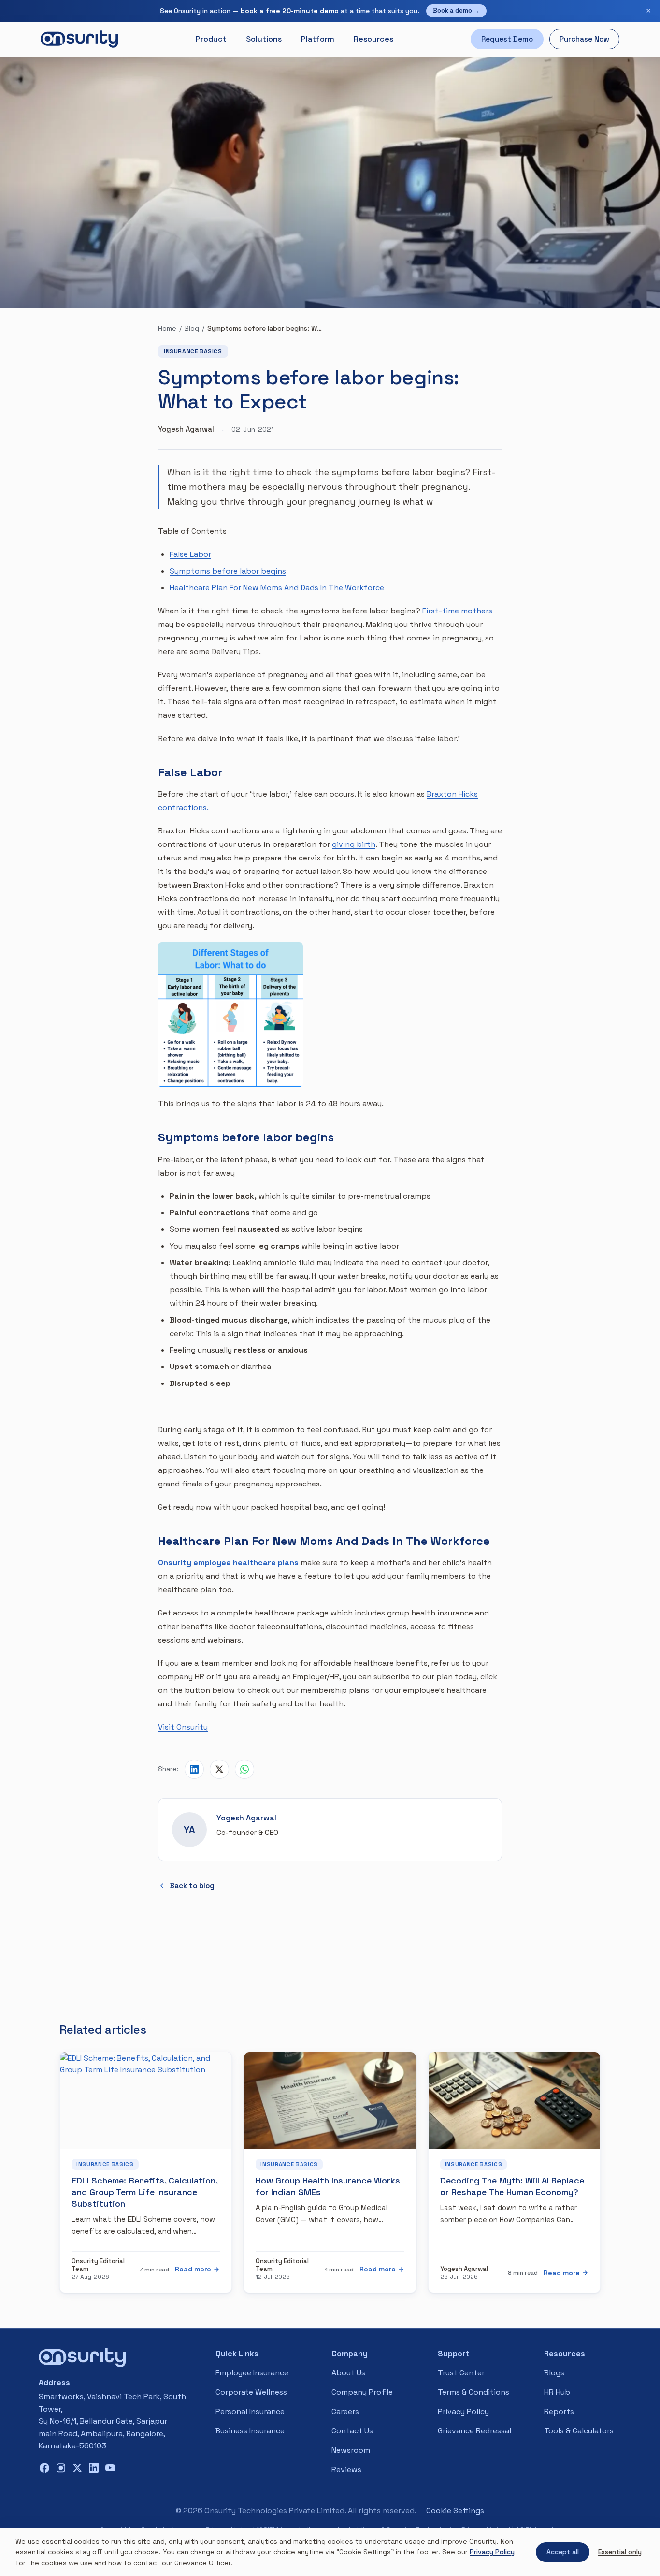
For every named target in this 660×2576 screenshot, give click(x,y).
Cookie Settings (455, 2511)
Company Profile (362, 2392)
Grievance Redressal (474, 2431)
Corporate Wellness (251, 2392)
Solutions (264, 39)
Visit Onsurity (183, 1727)
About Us (348, 2373)
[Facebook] (44, 2468)
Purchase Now (584, 39)
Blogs (554, 2373)
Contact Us (352, 2431)
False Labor (190, 554)
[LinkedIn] (94, 2468)
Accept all (563, 2552)
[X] (77, 2468)
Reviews (346, 2469)
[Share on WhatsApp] (244, 1769)
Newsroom (351, 2450)
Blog (192, 328)
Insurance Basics (193, 351)
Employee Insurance (252, 2373)
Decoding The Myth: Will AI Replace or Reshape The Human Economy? (512, 2186)
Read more (193, 2269)
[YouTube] (110, 2468)
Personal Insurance (250, 2411)
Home (167, 328)
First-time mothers (457, 611)
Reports (559, 2411)
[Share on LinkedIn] (194, 1769)
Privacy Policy (463, 2411)
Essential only (620, 2552)
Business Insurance (250, 2431)
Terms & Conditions (473, 2392)
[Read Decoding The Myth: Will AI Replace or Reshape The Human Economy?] (514, 2101)
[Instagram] (61, 2468)
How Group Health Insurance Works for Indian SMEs (328, 2186)
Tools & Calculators (579, 2431)
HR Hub (557, 2392)
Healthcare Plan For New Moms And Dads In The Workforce (277, 588)
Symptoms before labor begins (228, 571)
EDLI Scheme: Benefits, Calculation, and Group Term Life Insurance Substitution (144, 2192)
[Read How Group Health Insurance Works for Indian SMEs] (330, 2101)
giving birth (354, 844)
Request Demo (507, 39)
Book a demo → (456, 10)
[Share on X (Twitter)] (219, 1769)
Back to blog (192, 1885)
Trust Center (461, 2373)
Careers (345, 2411)
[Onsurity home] (79, 39)
